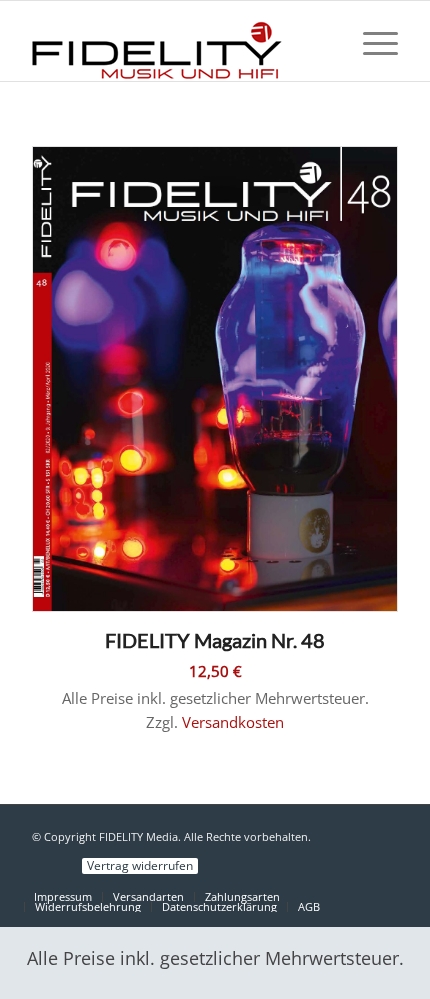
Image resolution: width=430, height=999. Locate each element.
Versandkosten (233, 722)
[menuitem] (370, 41)
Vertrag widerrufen (140, 866)
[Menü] (370, 41)
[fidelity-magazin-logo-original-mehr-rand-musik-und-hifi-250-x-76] (178, 41)
